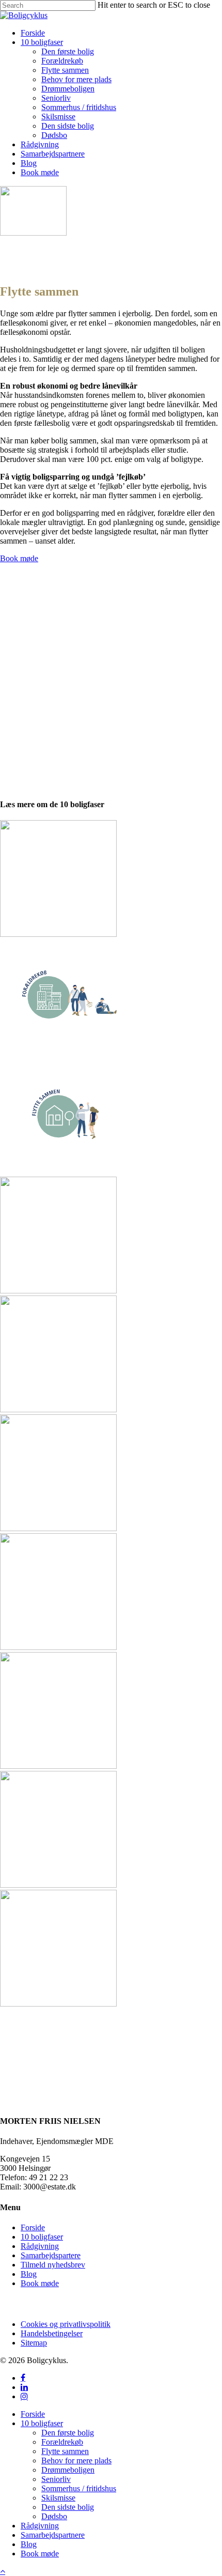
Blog (29, 2274)
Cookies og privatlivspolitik (66, 2324)
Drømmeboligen (68, 2470)
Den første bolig (68, 2433)
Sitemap (34, 2343)
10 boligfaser (42, 2237)
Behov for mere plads (76, 2461)
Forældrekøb (62, 2442)
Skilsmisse (58, 2498)
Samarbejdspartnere (53, 2535)
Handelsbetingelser (52, 2333)
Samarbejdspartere (51, 2255)
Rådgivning (40, 2246)
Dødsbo (54, 2516)
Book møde (40, 2283)
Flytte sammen (65, 2451)
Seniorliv (56, 2479)
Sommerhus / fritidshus (79, 2488)
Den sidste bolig (68, 2507)
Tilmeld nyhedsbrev (53, 2265)
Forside (33, 2227)
